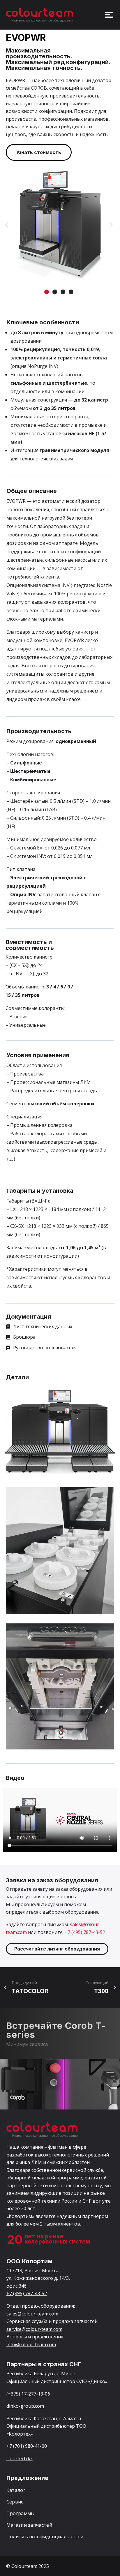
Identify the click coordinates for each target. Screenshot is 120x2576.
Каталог (16, 2490)
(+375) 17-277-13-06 (28, 2394)
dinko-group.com (25, 2406)
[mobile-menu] (106, 15)
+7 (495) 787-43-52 (85, 1932)
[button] (7, 225)
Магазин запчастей (29, 2525)
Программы (21, 2513)
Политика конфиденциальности (45, 2537)
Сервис (15, 2502)
